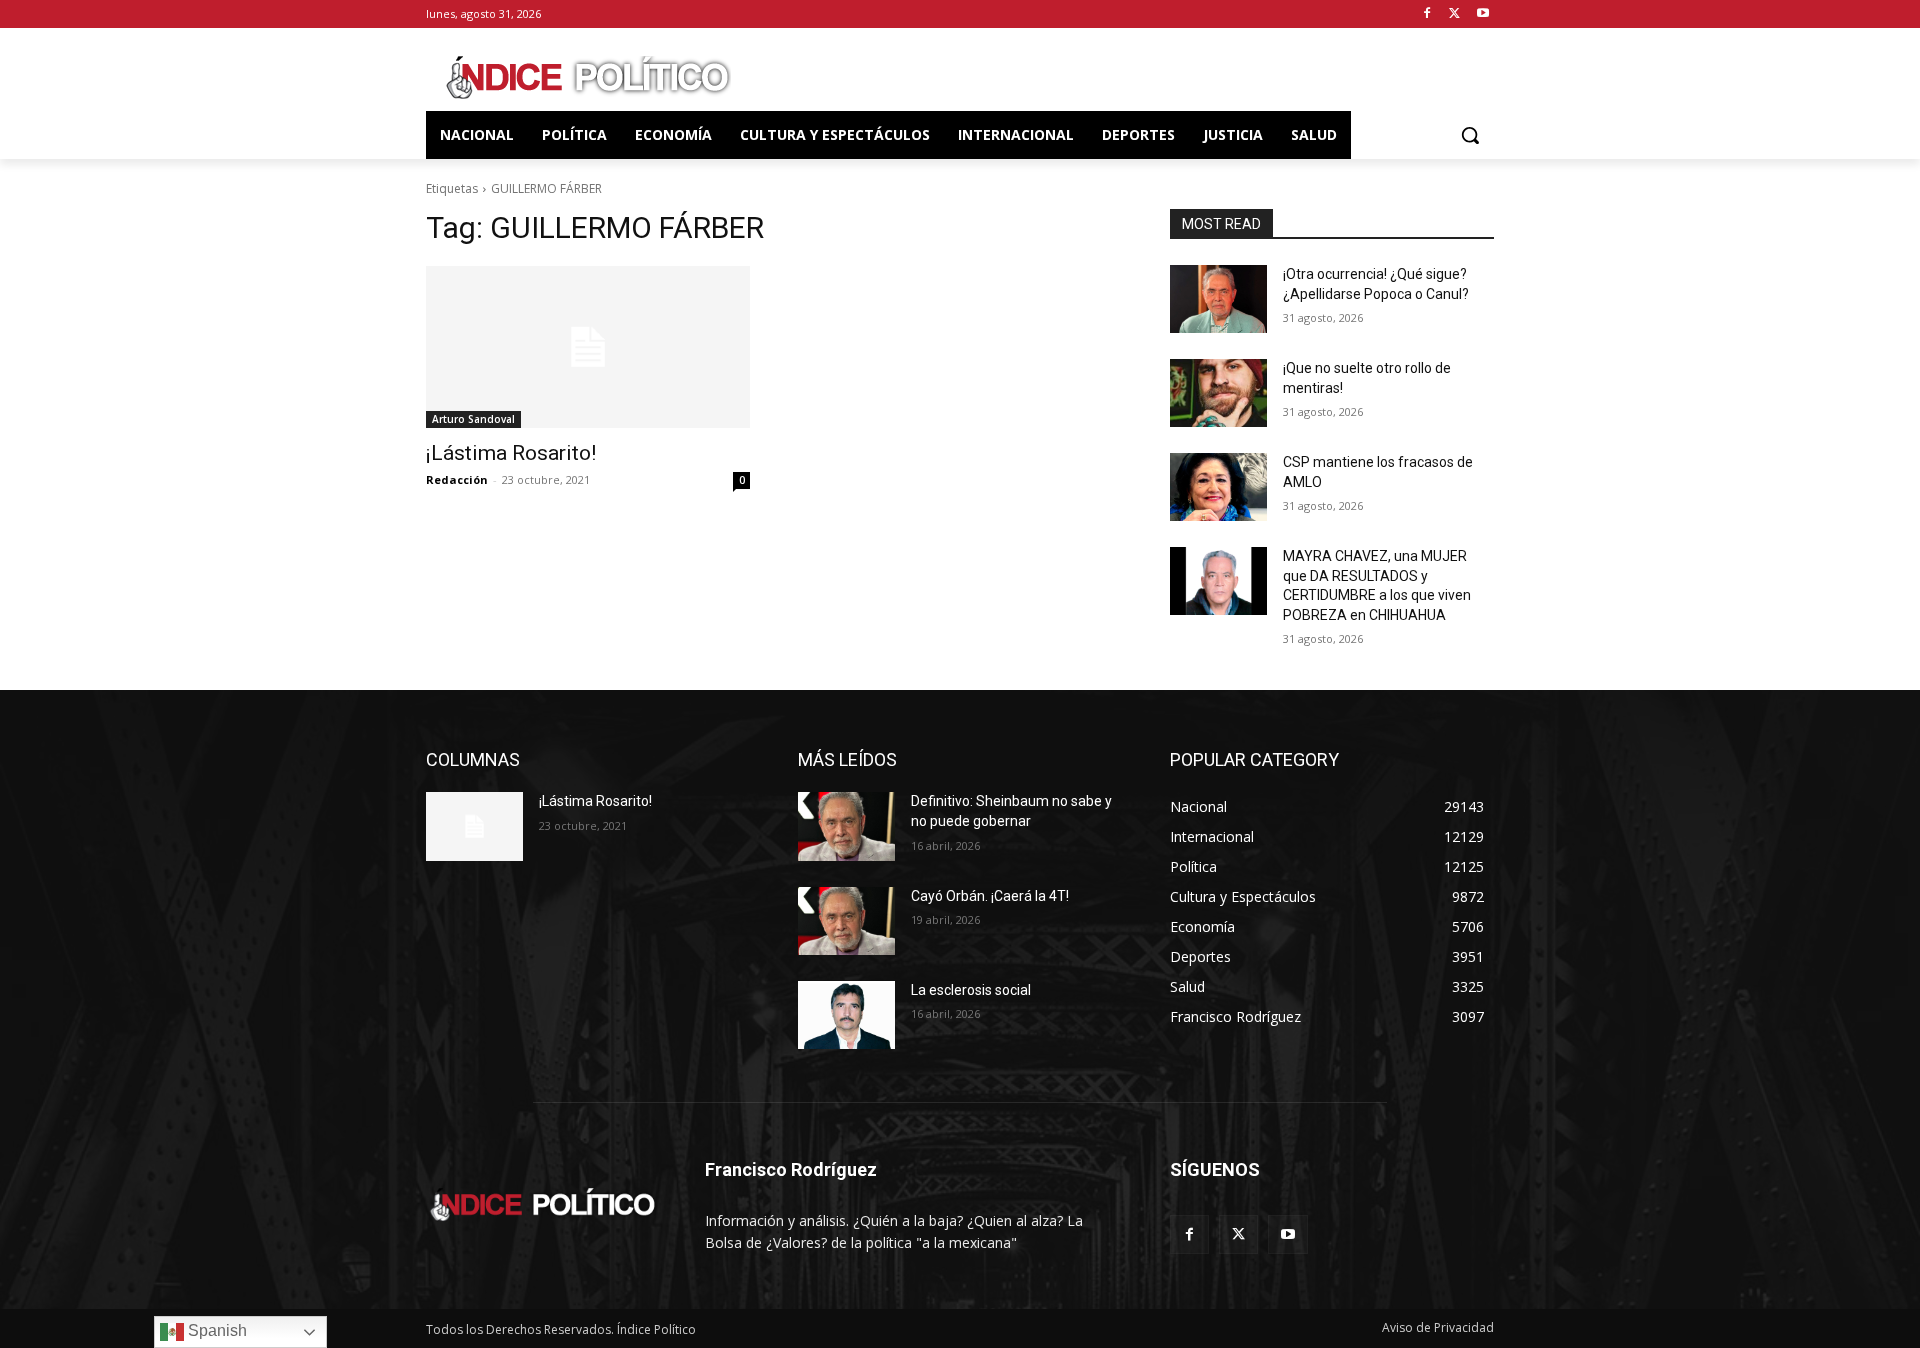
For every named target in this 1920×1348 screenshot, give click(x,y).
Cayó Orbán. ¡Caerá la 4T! (990, 896)
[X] (1454, 14)
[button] (1470, 135)
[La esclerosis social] (846, 1015)
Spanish (215, 1330)
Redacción (457, 479)
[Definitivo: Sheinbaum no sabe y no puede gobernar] (846, 826)
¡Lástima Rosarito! (511, 453)
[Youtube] (1482, 14)
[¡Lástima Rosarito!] (588, 347)
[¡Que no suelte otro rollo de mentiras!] (1218, 393)
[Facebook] (1427, 14)
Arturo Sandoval (473, 419)
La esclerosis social (971, 990)
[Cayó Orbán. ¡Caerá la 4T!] (846, 921)
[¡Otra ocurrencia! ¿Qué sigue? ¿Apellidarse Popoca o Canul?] (1218, 299)
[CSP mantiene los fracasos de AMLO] (1218, 487)
